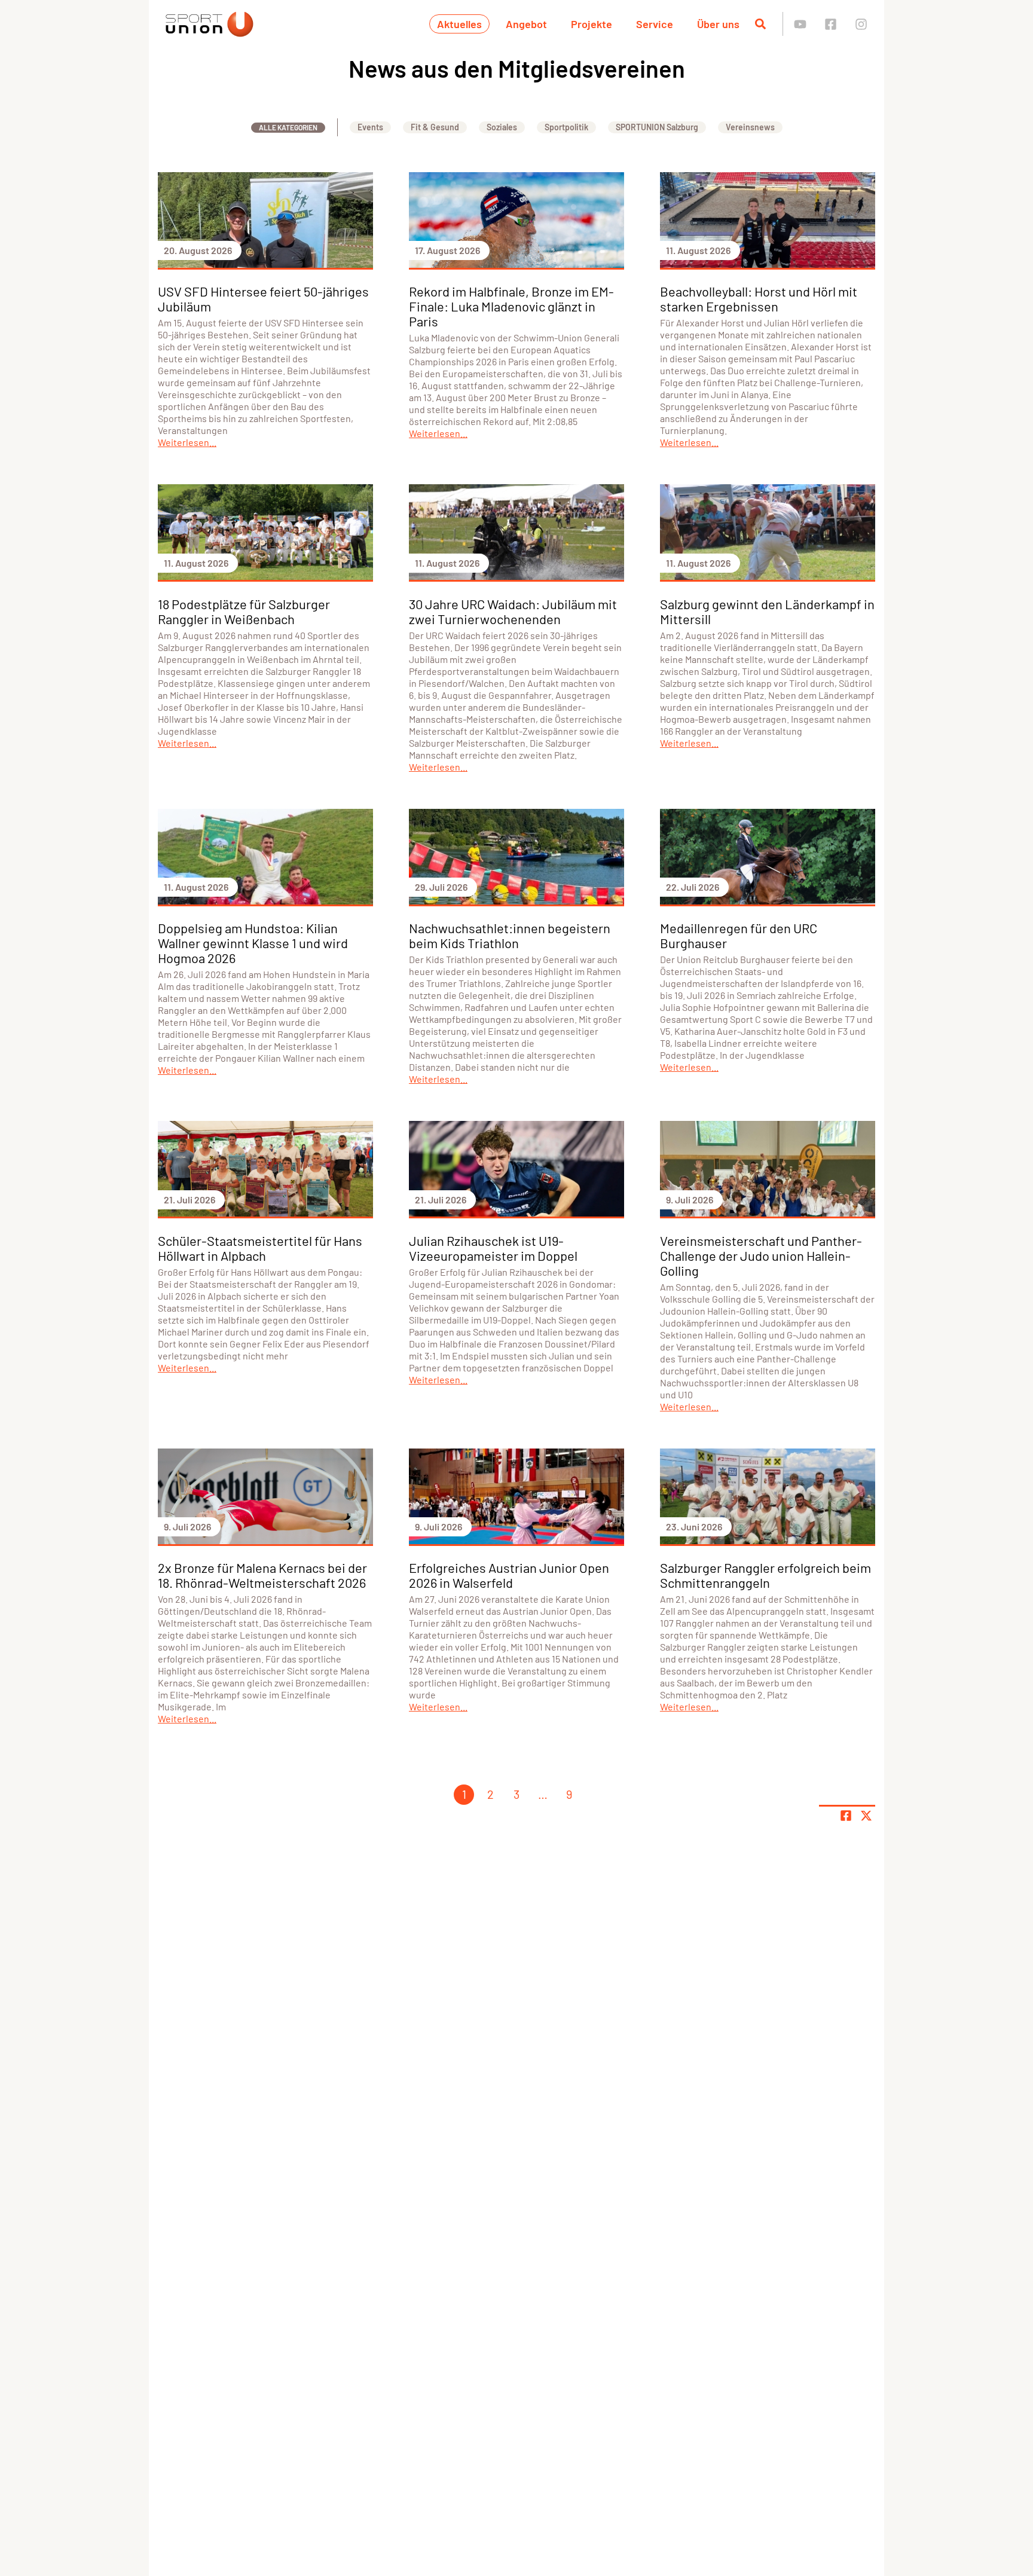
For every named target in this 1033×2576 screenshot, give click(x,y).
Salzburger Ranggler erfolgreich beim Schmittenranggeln (765, 1575)
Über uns (718, 24)
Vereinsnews (750, 127)
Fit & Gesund (435, 127)
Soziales (502, 127)
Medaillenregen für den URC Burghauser (739, 935)
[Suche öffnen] (760, 24)
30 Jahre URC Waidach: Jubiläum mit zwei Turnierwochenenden (513, 611)
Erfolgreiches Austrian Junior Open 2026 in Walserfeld (509, 1575)
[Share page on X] (866, 1816)
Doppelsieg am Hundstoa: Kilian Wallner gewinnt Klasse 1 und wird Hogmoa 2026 (253, 943)
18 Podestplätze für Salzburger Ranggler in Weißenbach (244, 611)
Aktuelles (459, 24)
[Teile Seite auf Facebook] (846, 1816)
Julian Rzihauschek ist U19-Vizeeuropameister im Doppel (493, 1248)
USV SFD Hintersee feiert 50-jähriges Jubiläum (263, 299)
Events (370, 127)
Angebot (526, 24)
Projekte (592, 24)
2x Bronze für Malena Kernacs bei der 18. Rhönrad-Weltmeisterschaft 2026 (262, 1575)
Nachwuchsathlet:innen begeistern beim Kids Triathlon (510, 935)
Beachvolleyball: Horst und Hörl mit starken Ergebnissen (759, 299)
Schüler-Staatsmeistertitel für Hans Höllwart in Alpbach (260, 1248)
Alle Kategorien (288, 127)
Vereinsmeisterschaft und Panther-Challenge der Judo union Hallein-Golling (761, 1255)
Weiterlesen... (187, 442)
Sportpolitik (566, 127)
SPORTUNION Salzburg (657, 127)
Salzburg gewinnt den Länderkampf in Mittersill (767, 611)
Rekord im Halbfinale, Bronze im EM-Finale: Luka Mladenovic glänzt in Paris (511, 306)
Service (655, 24)
